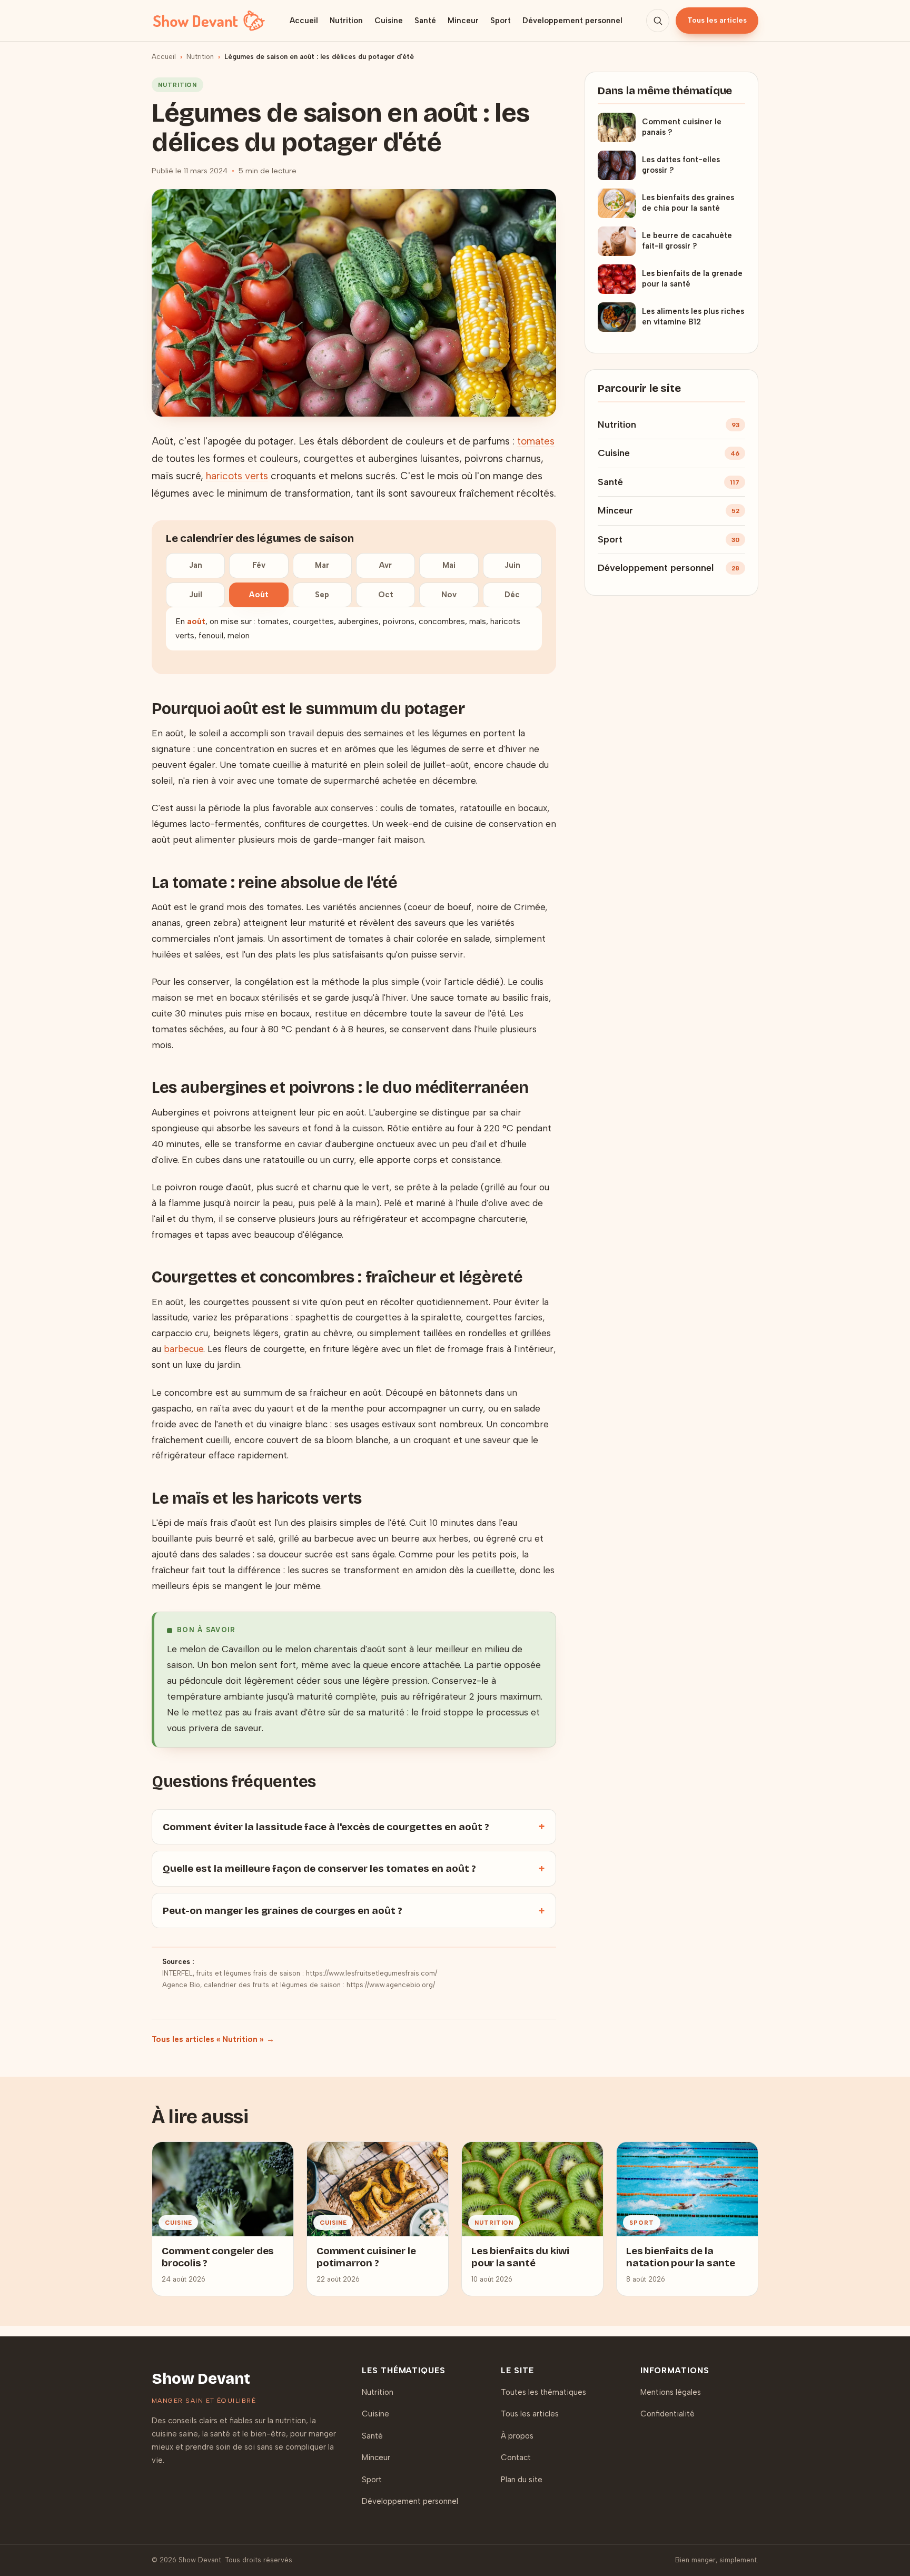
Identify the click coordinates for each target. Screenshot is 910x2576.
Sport (501, 21)
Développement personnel (572, 21)
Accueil (304, 21)
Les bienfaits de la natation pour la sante (681, 2257)
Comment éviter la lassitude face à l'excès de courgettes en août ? (326, 1827)
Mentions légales (671, 2392)
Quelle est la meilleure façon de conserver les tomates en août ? (319, 1868)
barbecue (184, 1349)
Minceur (463, 21)
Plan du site (522, 2480)
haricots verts (237, 476)
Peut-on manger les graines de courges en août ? (283, 1911)
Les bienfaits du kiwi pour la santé (520, 2257)
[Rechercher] (658, 21)
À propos (517, 2436)
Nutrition (346, 21)
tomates (536, 441)
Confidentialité (667, 2414)
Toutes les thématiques (543, 2392)
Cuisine (389, 21)
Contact (516, 2457)
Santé (425, 21)
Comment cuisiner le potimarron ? (366, 2257)
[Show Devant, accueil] (209, 21)
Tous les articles (717, 20)
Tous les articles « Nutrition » (207, 2039)
